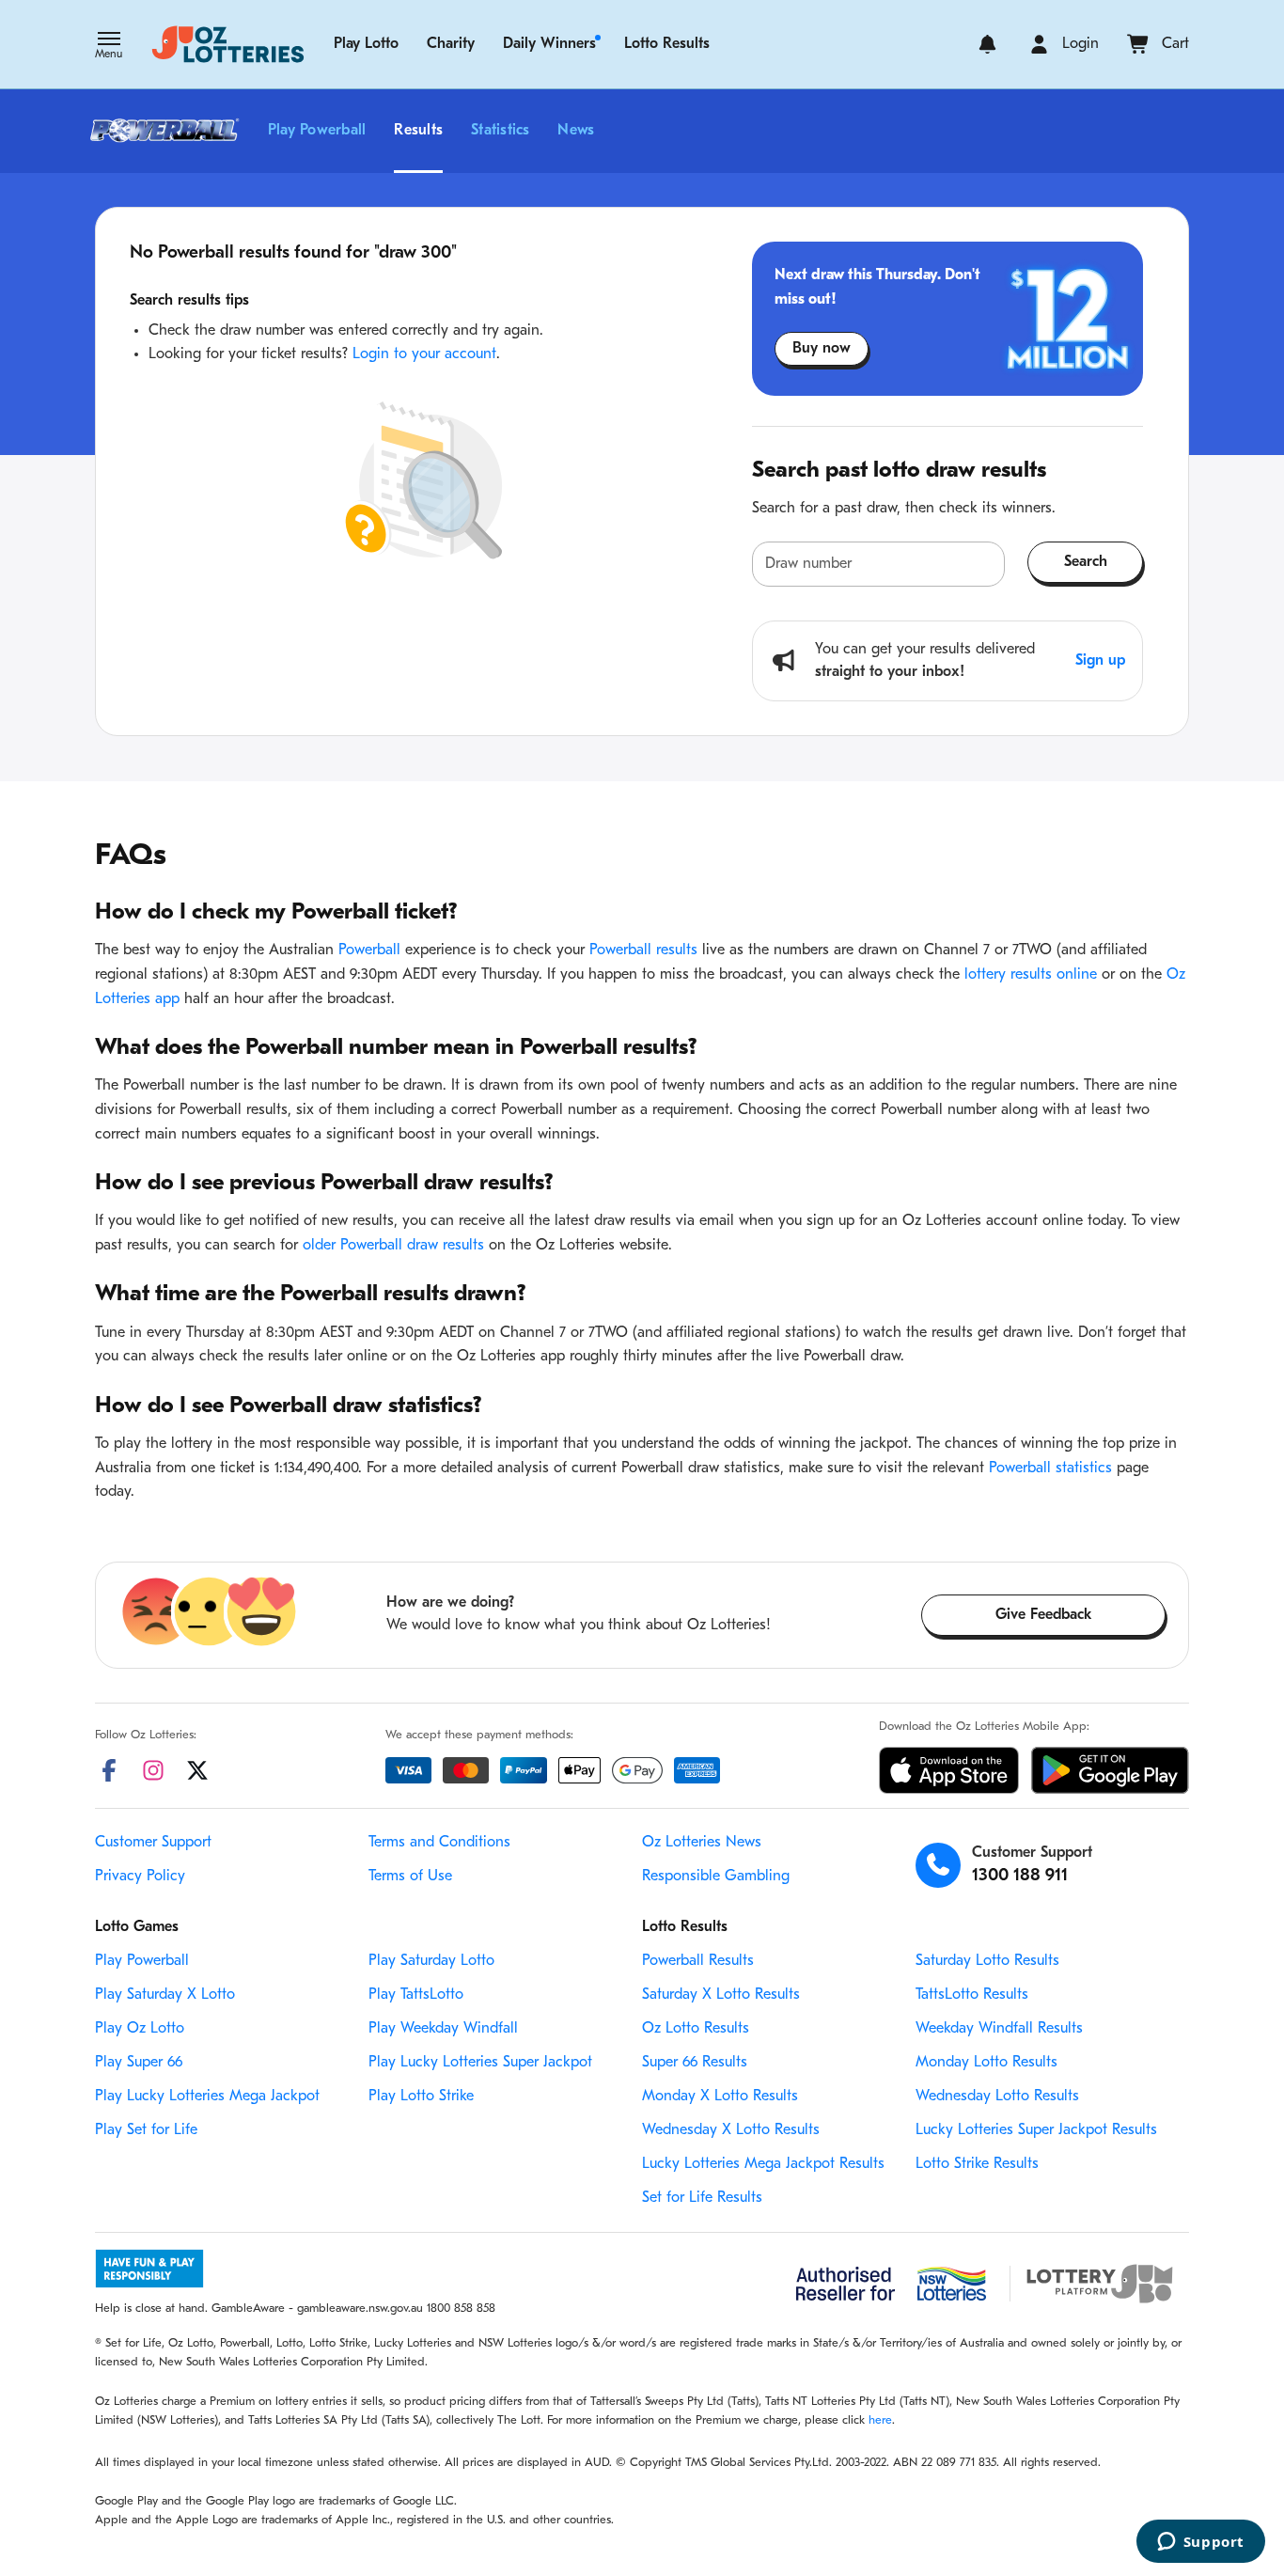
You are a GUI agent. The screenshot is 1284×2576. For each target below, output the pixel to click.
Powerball (369, 950)
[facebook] (109, 1770)
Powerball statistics (1050, 1469)
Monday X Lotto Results (720, 2097)
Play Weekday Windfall (443, 2029)
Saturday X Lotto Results (721, 1995)
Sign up (1100, 661)
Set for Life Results (702, 2198)
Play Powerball (317, 131)
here (880, 2420)
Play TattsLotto (416, 1995)
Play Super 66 (139, 2063)
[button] (109, 47)
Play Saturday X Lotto (165, 1995)
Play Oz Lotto (140, 2029)
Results (418, 131)
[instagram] (153, 1770)
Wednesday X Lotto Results (731, 2130)
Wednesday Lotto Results (997, 2097)
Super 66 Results (695, 2063)
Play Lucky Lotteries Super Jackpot (480, 2063)
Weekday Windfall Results (999, 2029)
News (576, 131)
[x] (197, 1770)
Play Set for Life (146, 2130)
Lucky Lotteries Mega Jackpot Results (763, 2164)
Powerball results (643, 950)
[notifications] (987, 44)
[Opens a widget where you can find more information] (1200, 2543)
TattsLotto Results (972, 1995)
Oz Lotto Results (696, 2029)
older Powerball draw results (393, 1246)
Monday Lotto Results (986, 2063)
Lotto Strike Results (977, 2164)
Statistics (500, 131)
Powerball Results (698, 1961)
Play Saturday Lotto (431, 1961)
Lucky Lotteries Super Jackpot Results (1036, 2130)
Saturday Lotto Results (987, 1961)
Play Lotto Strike (421, 2097)
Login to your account (424, 354)
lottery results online (1031, 975)
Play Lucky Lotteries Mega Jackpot (207, 2097)
